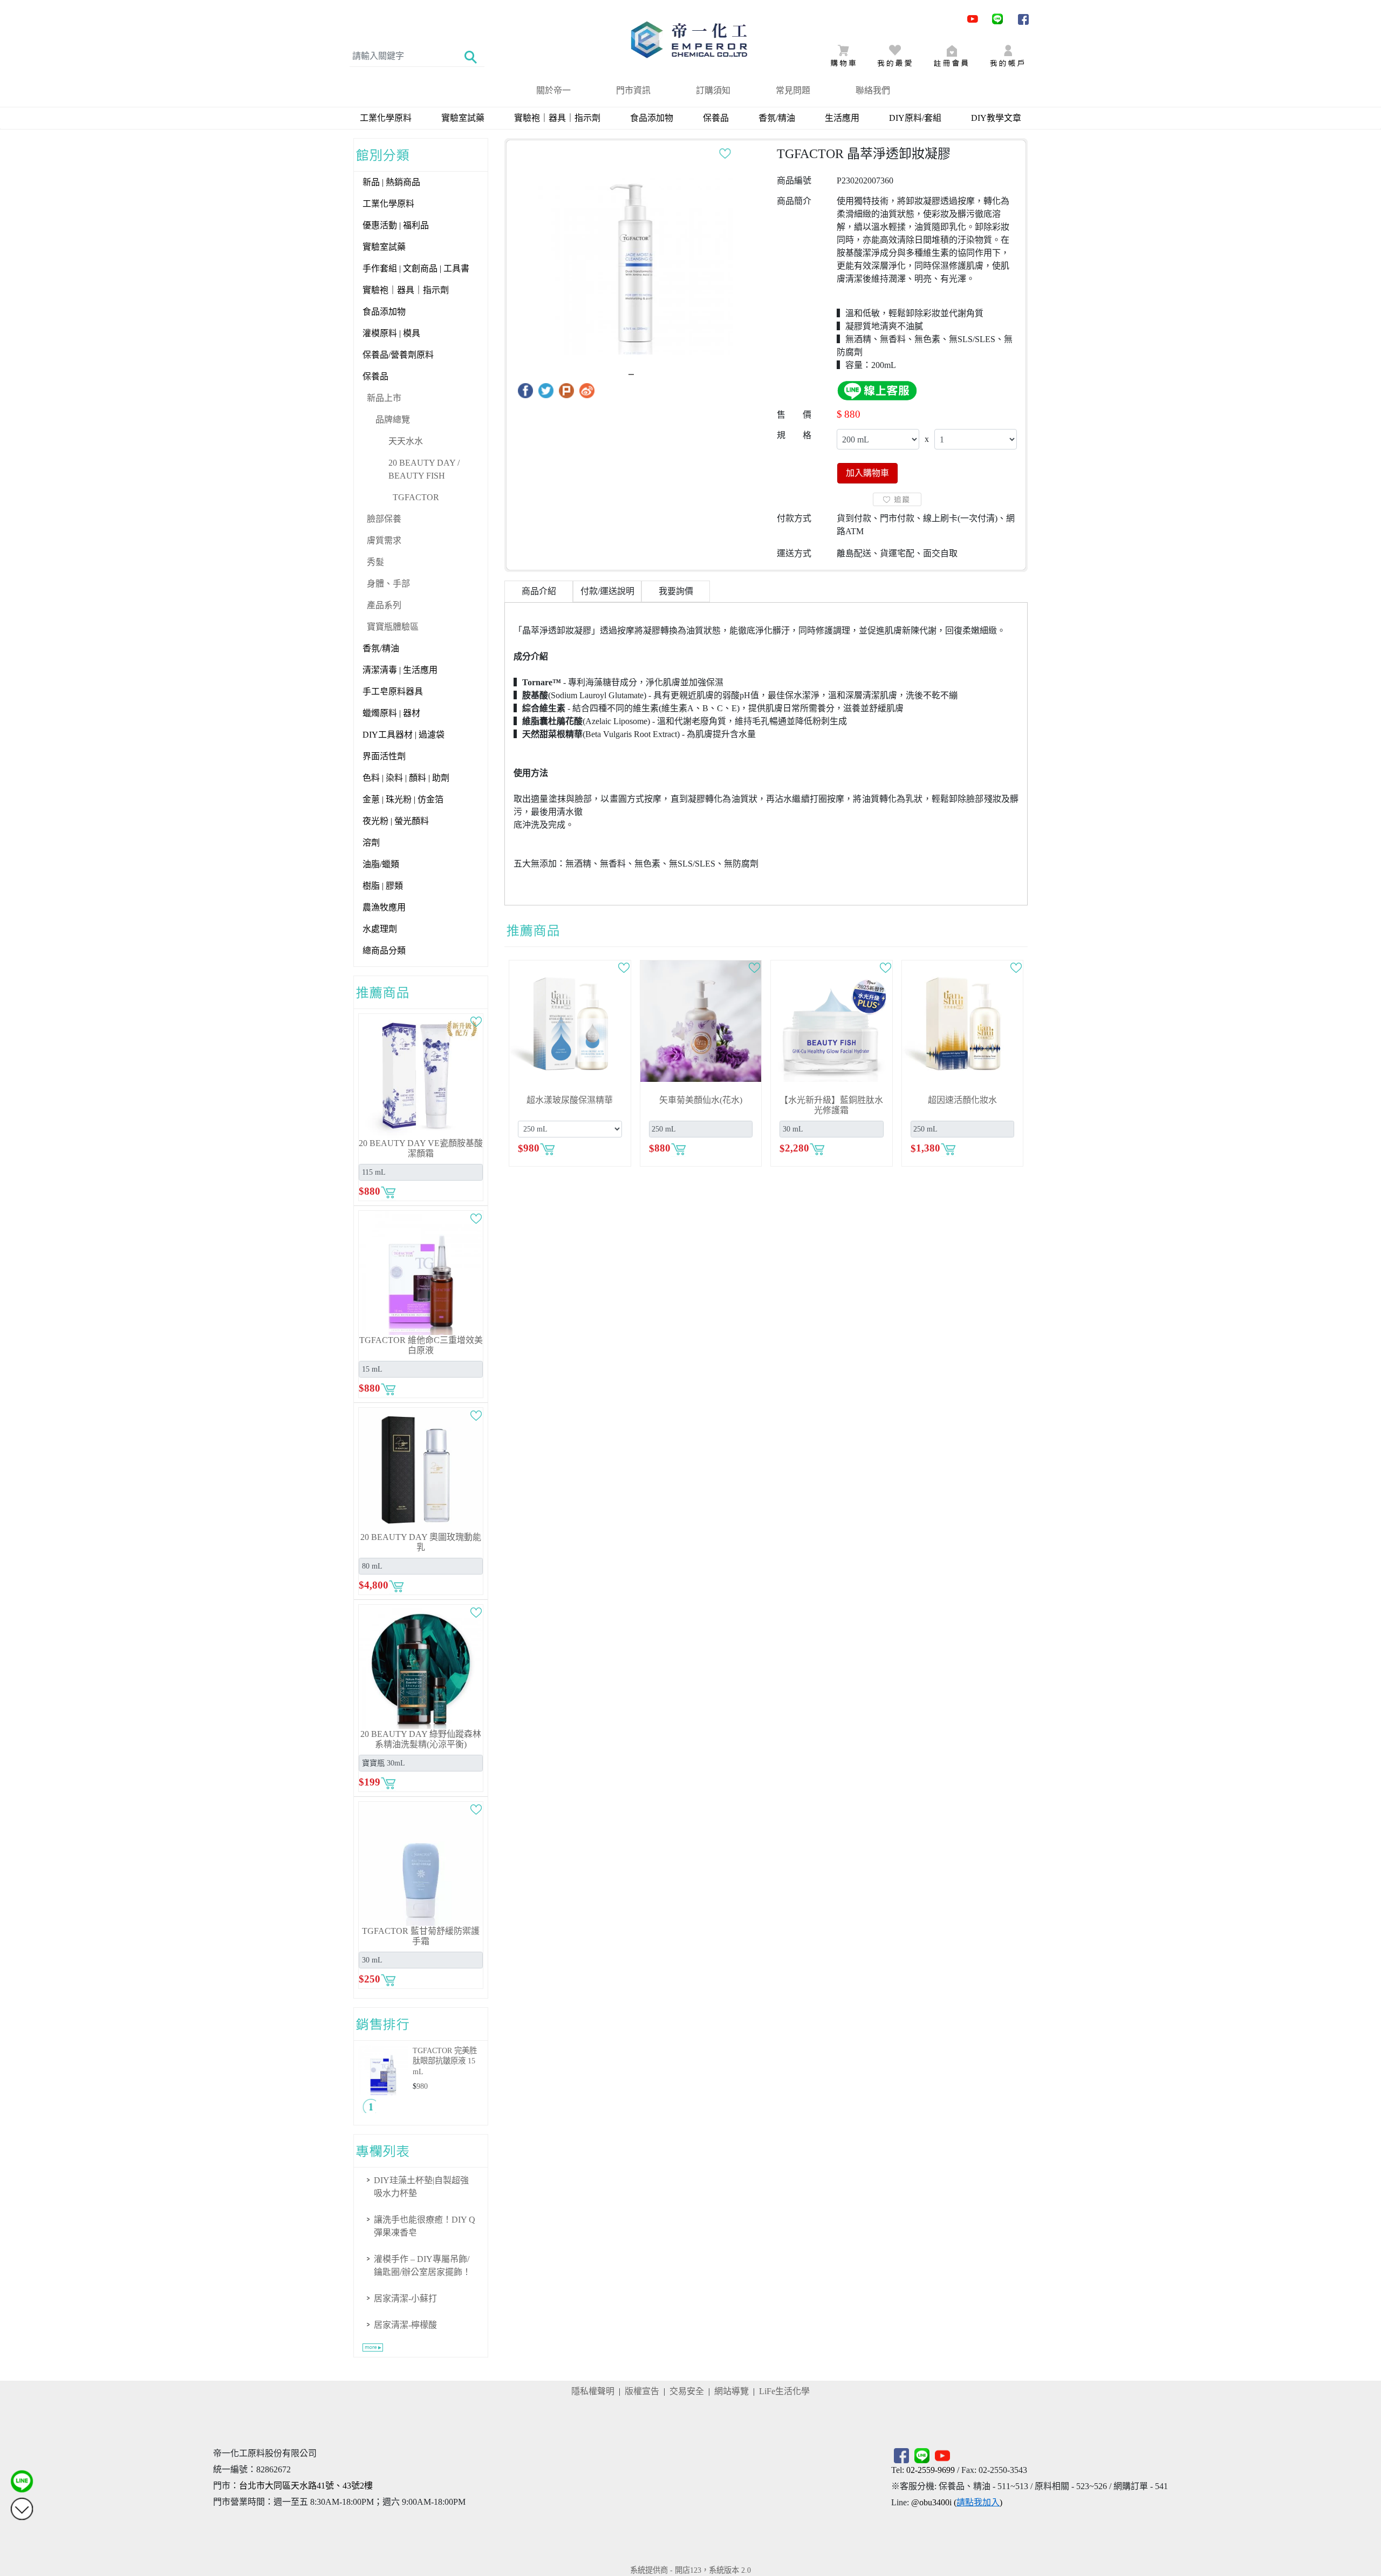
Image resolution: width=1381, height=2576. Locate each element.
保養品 (716, 118)
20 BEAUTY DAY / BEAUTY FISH (424, 469)
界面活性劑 (384, 756)
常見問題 (793, 90)
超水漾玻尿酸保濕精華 (570, 1100)
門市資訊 (633, 90)
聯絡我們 (873, 90)
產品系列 (384, 605)
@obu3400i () (957, 2502)
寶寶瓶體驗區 (393, 627)
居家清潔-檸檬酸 (405, 2325)
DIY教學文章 (996, 118)
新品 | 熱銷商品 (391, 182)
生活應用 (842, 118)
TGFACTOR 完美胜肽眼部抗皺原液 (445, 2061)
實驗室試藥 (463, 118)
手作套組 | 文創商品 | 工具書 (416, 268)
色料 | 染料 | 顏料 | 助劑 (406, 778)
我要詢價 (676, 591)
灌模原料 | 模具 (391, 333)
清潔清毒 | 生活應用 (400, 670)
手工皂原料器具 (393, 691)
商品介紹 (539, 591)
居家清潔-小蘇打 (405, 2298)
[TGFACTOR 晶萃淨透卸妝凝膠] (635, 257)
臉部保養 (384, 519)
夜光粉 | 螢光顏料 (396, 821)
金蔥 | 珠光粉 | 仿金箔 (403, 799)
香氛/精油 (777, 118)
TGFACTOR (416, 497)
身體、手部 (388, 584)
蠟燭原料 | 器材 (391, 713)
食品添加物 (652, 118)
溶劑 (371, 843)
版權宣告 (642, 2391)
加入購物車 (867, 473)
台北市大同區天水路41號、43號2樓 (306, 2486)
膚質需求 (384, 540)
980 (422, 2086)
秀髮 (375, 562)
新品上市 (384, 398)
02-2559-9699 (931, 2470)
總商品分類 (384, 950)
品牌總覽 (393, 420)
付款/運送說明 (607, 591)
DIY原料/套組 (915, 118)
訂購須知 (713, 90)
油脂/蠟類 (381, 864)
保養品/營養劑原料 (398, 355)
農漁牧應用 (384, 907)
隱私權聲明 (593, 2391)
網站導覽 (731, 2391)
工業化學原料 (386, 118)
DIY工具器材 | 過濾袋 (404, 735)
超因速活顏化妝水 (962, 1100)
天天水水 (406, 441)
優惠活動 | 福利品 (396, 225)
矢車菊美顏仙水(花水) (701, 1100)
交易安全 (687, 2391)
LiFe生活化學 (784, 2391)
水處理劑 (380, 929)
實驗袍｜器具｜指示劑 (557, 118)
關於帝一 (553, 90)
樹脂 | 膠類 (383, 886)
